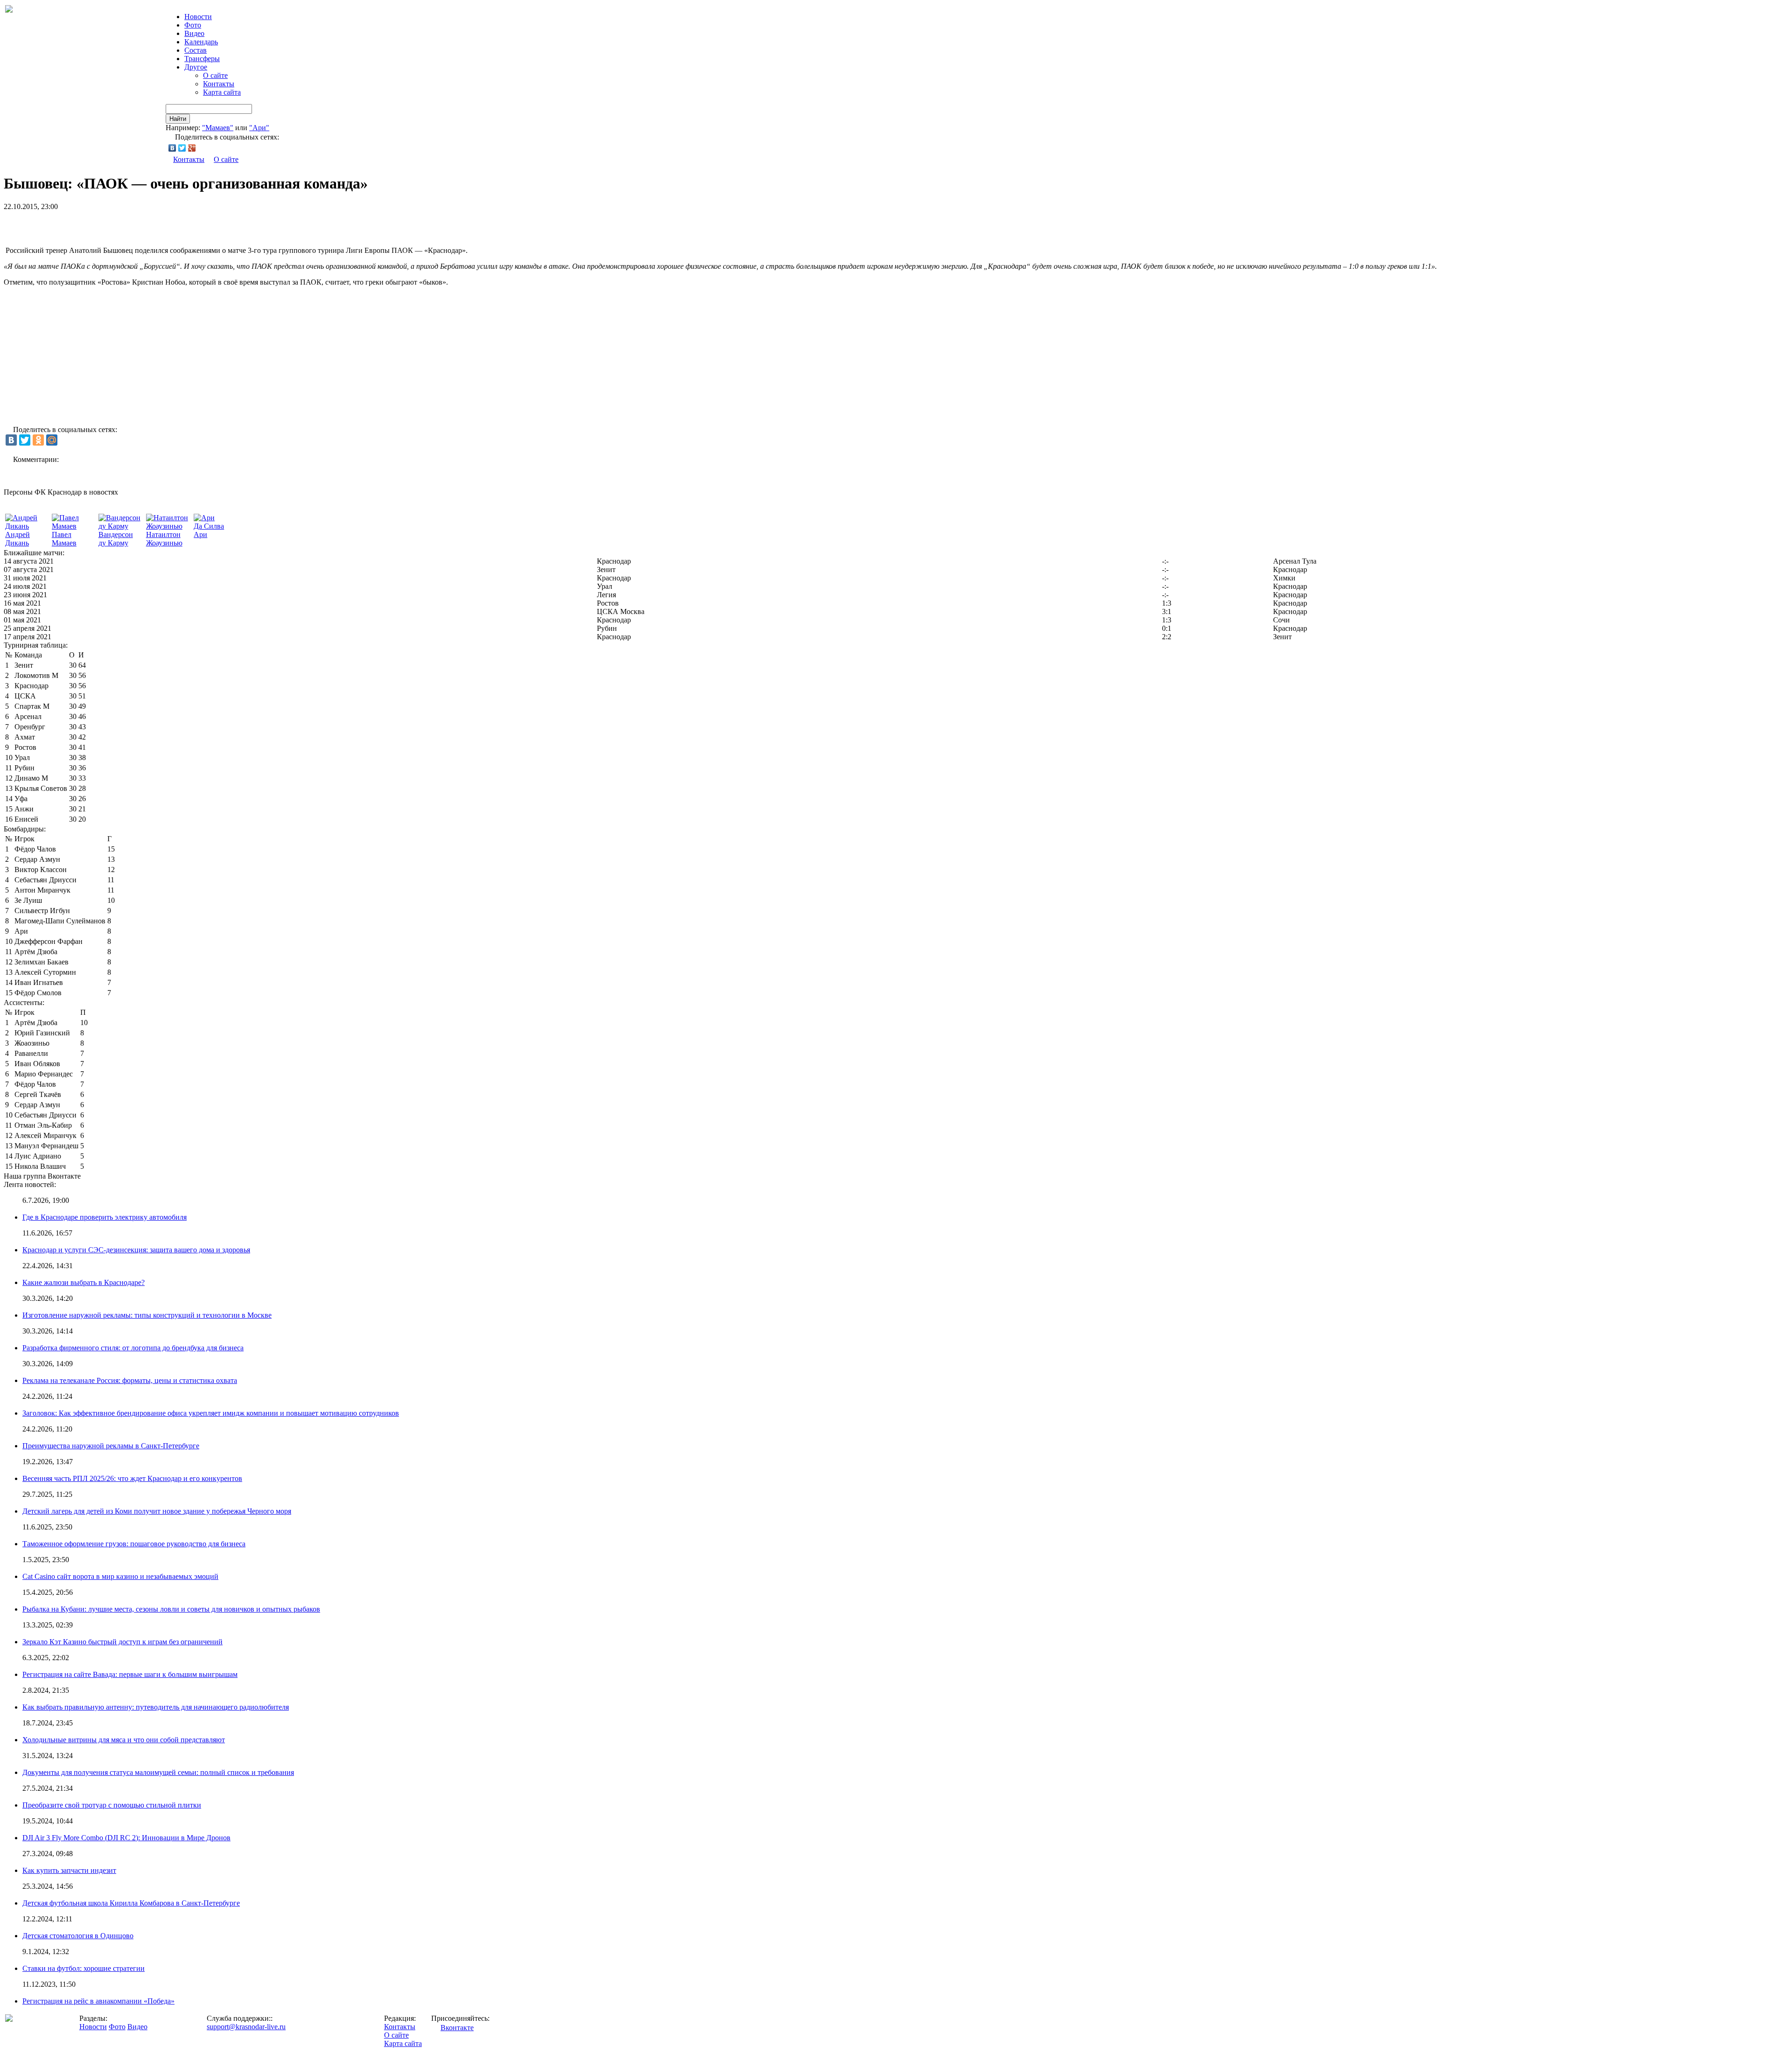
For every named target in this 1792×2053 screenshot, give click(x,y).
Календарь (201, 42)
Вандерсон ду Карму (116, 539)
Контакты (219, 84)
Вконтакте (457, 2028)
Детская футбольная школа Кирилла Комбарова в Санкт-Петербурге (131, 1903)
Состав (196, 50)
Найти (178, 119)
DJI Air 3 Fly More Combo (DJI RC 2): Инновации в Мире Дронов (126, 1838)
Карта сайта (222, 92)
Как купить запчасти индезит (69, 1870)
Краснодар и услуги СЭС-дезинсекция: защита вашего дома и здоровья (136, 1250)
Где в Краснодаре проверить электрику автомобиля (105, 1217)
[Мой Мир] (52, 440)
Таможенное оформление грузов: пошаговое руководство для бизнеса (134, 1544)
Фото (193, 25)
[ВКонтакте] (172, 148)
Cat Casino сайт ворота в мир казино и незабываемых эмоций (120, 1576)
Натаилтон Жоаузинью (164, 539)
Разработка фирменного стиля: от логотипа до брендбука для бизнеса (133, 1348)
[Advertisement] (113, 225)
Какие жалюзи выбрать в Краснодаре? (84, 1282)
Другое (196, 67)
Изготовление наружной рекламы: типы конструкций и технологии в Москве (147, 1315)
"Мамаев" (218, 128)
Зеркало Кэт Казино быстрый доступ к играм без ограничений (122, 1642)
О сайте (215, 75)
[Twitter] (182, 148)
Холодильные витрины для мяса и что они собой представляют (124, 1740)
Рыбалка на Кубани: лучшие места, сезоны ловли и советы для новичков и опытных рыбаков (171, 1609)
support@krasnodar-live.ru (246, 2027)
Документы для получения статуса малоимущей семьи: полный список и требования (158, 1772)
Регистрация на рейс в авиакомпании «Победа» (98, 2001)
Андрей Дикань (17, 539)
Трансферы (202, 59)
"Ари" (259, 128)
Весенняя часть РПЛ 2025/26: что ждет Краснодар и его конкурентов (132, 1478)
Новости (93, 2027)
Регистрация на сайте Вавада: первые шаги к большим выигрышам (130, 1674)
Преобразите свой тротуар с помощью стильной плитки (112, 1805)
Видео (194, 33)
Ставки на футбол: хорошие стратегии (84, 1968)
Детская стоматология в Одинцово (78, 1936)
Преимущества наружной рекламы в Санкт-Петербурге (111, 1446)
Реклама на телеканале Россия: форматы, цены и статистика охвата (130, 1380)
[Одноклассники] (38, 440)
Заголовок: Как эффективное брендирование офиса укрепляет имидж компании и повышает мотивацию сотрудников (211, 1413)
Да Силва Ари (209, 530)
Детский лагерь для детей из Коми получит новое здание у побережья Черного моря (157, 1511)
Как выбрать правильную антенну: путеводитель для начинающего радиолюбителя (156, 1707)
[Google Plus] (192, 148)
